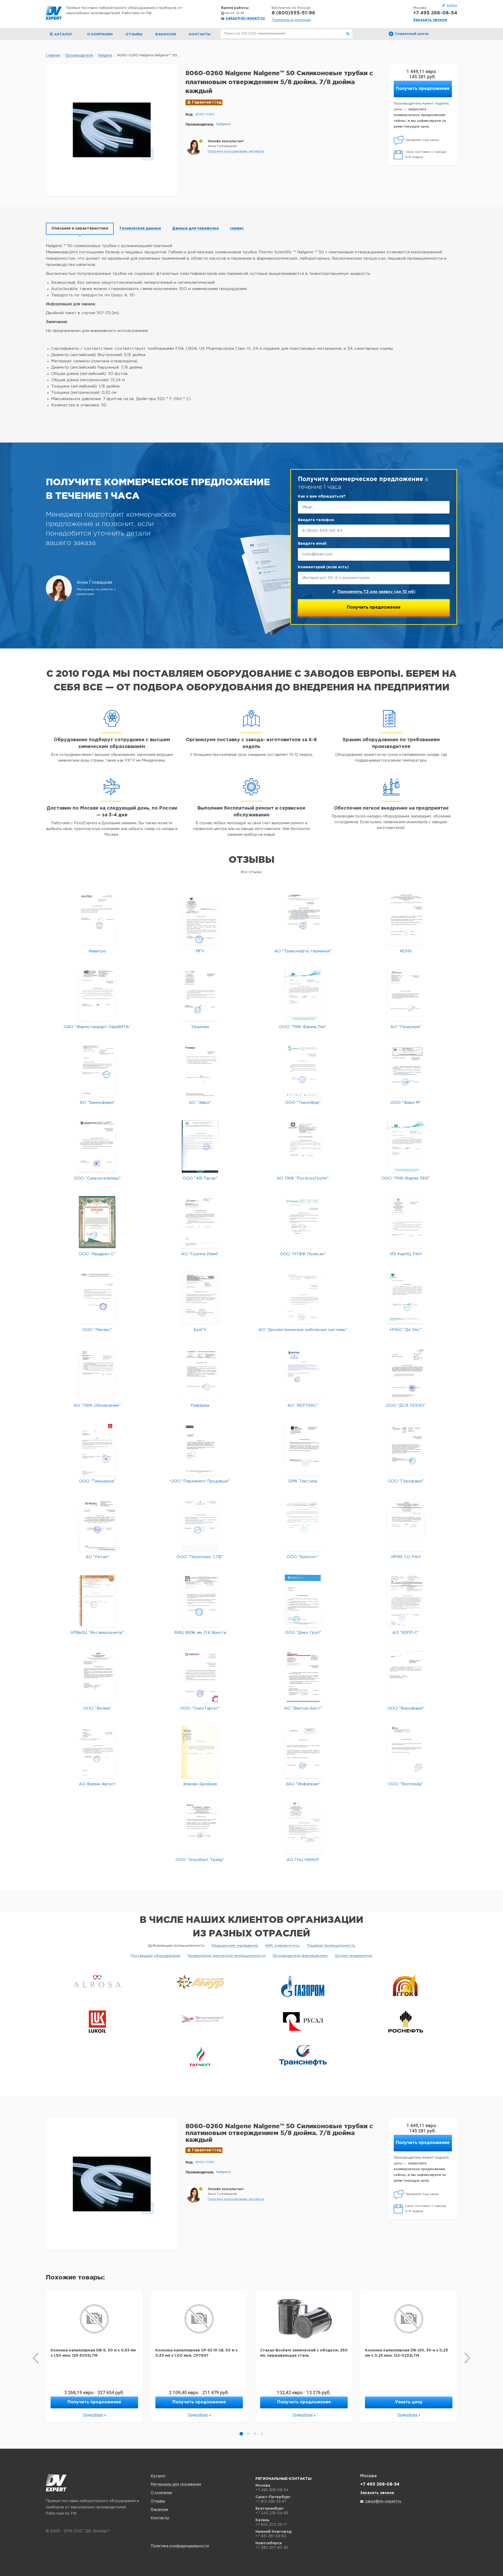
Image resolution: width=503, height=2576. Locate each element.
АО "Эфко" (200, 1103)
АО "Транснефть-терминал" (303, 951)
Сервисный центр (412, 34)
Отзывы (134, 34)
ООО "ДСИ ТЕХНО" (406, 1406)
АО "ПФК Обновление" (97, 1406)
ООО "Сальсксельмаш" (97, 1178)
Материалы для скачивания (176, 2485)
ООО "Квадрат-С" (97, 1254)
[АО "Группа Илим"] (200, 1222)
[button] (236, 151)
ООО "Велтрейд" (406, 1784)
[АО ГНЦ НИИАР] (303, 1828)
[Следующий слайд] (467, 2358)
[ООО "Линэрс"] (97, 1298)
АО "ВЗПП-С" (406, 1633)
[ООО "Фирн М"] (406, 1071)
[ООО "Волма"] (97, 1676)
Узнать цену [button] (409, 2402)
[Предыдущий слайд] (36, 2358)
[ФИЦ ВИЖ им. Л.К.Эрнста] (200, 1601)
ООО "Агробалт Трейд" (200, 1860)
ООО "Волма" (97, 1708)
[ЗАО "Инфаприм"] (303, 1752)
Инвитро (97, 951)
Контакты (200, 34)
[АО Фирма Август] (97, 1752)
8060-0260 (205, 114)
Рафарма (200, 1406)
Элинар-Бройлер (200, 1784)
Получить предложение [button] (423, 89)
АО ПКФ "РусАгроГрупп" (303, 1178)
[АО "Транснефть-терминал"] (303, 919)
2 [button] (248, 2434)
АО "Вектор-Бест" (303, 1708)
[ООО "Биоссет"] (303, 1525)
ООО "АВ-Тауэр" (200, 1178)
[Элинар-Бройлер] (200, 1752)
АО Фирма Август (97, 1784)
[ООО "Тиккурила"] (97, 1449)
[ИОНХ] (406, 919)
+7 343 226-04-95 (272, 2513)
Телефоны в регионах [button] (291, 20)
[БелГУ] (200, 1298)
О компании (100, 34)
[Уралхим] (200, 995)
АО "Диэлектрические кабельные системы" (303, 1330)
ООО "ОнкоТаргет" (200, 1708)
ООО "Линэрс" (97, 1330)
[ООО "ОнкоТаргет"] (200, 1676)
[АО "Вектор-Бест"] (303, 1676)
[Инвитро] (97, 919)
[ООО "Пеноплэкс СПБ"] (200, 1525)
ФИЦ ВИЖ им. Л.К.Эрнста (200, 1633)
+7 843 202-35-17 (271, 2524)
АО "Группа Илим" (200, 1254)
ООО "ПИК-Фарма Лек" (303, 1027)
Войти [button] (452, 5)
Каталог (158, 2476)
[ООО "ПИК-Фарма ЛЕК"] (406, 1146)
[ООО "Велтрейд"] (406, 1752)
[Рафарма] (200, 1374)
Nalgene (223, 124)
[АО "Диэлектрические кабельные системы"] (303, 1298)
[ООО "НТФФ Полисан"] (303, 1222)
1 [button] (241, 2434)
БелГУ (200, 1330)
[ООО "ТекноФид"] (303, 1071)
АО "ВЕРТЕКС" (303, 1406)
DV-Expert (54, 13)
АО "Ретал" (97, 1557)
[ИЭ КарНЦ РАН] (406, 1222)
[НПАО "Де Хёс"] (406, 1298)
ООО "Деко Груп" (303, 1633)
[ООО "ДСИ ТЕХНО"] (406, 1374)
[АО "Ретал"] (97, 1525)
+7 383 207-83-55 (272, 2547)
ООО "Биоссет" (303, 1557)
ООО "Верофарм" (406, 1708)
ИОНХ (406, 951)
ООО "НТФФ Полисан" (303, 1254)
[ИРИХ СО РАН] (406, 1525)
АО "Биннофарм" (97, 1103)
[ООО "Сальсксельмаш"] (97, 1146)
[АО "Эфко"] (200, 1071)
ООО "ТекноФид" (303, 1103)
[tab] (80, 229)
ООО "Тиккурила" (97, 1481)
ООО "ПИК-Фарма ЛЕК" (406, 1178)
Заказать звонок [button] (430, 20)
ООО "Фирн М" (406, 1103)
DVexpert (56, 2483)
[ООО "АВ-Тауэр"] (200, 1146)
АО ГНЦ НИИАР (303, 1860)
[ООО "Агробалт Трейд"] (200, 1828)
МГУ (200, 951)
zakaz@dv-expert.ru (245, 18)
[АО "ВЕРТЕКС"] (303, 1374)
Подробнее (93, 2415)
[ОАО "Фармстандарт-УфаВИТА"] (97, 995)
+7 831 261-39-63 (271, 2536)
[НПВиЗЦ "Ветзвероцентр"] (97, 1601)
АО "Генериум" (406, 1027)
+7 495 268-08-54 (435, 13)
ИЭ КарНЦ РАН (406, 1254)
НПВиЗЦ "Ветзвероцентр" (97, 1633)
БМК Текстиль (303, 1481)
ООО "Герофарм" (406, 1481)
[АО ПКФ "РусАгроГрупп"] (303, 1146)
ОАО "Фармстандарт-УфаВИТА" (97, 1027)
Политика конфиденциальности (180, 2546)
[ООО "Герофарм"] (406, 1449)
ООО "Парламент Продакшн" (200, 1481)
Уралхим (200, 1027)
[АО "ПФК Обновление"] (97, 1374)
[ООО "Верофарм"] (406, 1676)
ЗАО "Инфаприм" (303, 1784)
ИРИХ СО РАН (406, 1557)
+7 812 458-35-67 (271, 2501)
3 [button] (255, 2434)
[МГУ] (200, 919)
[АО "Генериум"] (406, 995)
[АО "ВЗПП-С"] (406, 1601)
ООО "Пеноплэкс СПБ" (200, 1557)
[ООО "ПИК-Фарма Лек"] (303, 995)
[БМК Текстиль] (303, 1449)
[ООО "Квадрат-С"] (97, 1222)
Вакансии (166, 34)
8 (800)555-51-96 (293, 13)
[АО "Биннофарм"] (97, 1071)
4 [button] (262, 2434)
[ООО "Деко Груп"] (303, 1601)
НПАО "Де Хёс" (406, 1330)
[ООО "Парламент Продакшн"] (200, 1449)
